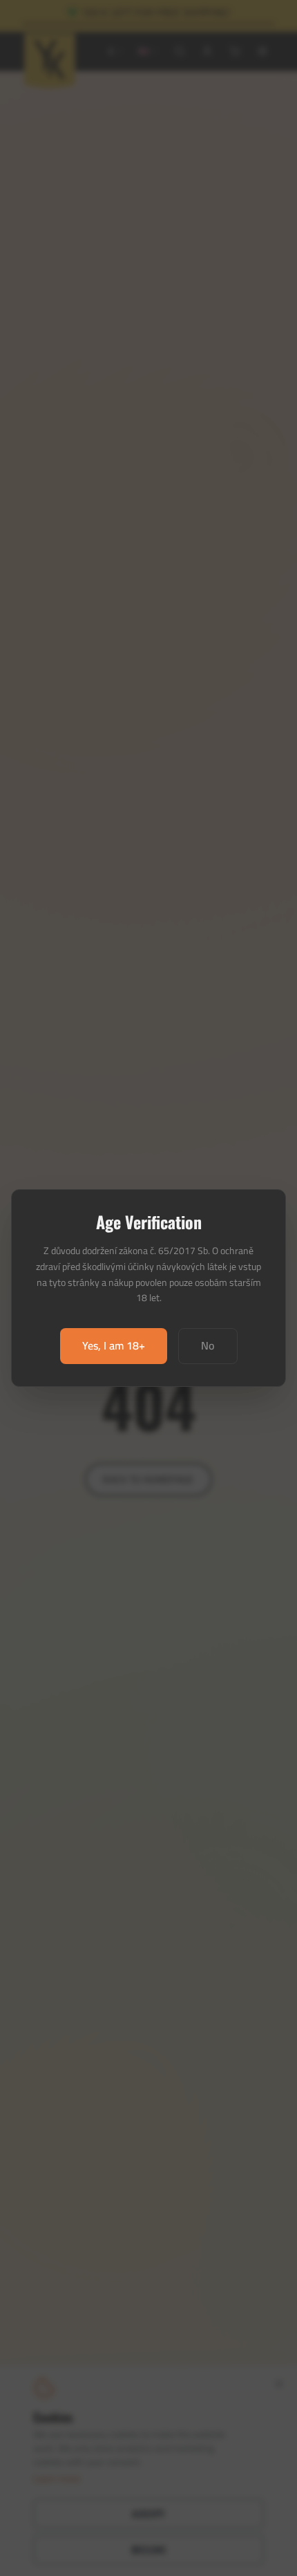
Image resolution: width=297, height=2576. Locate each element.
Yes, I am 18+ (114, 1345)
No (208, 1345)
